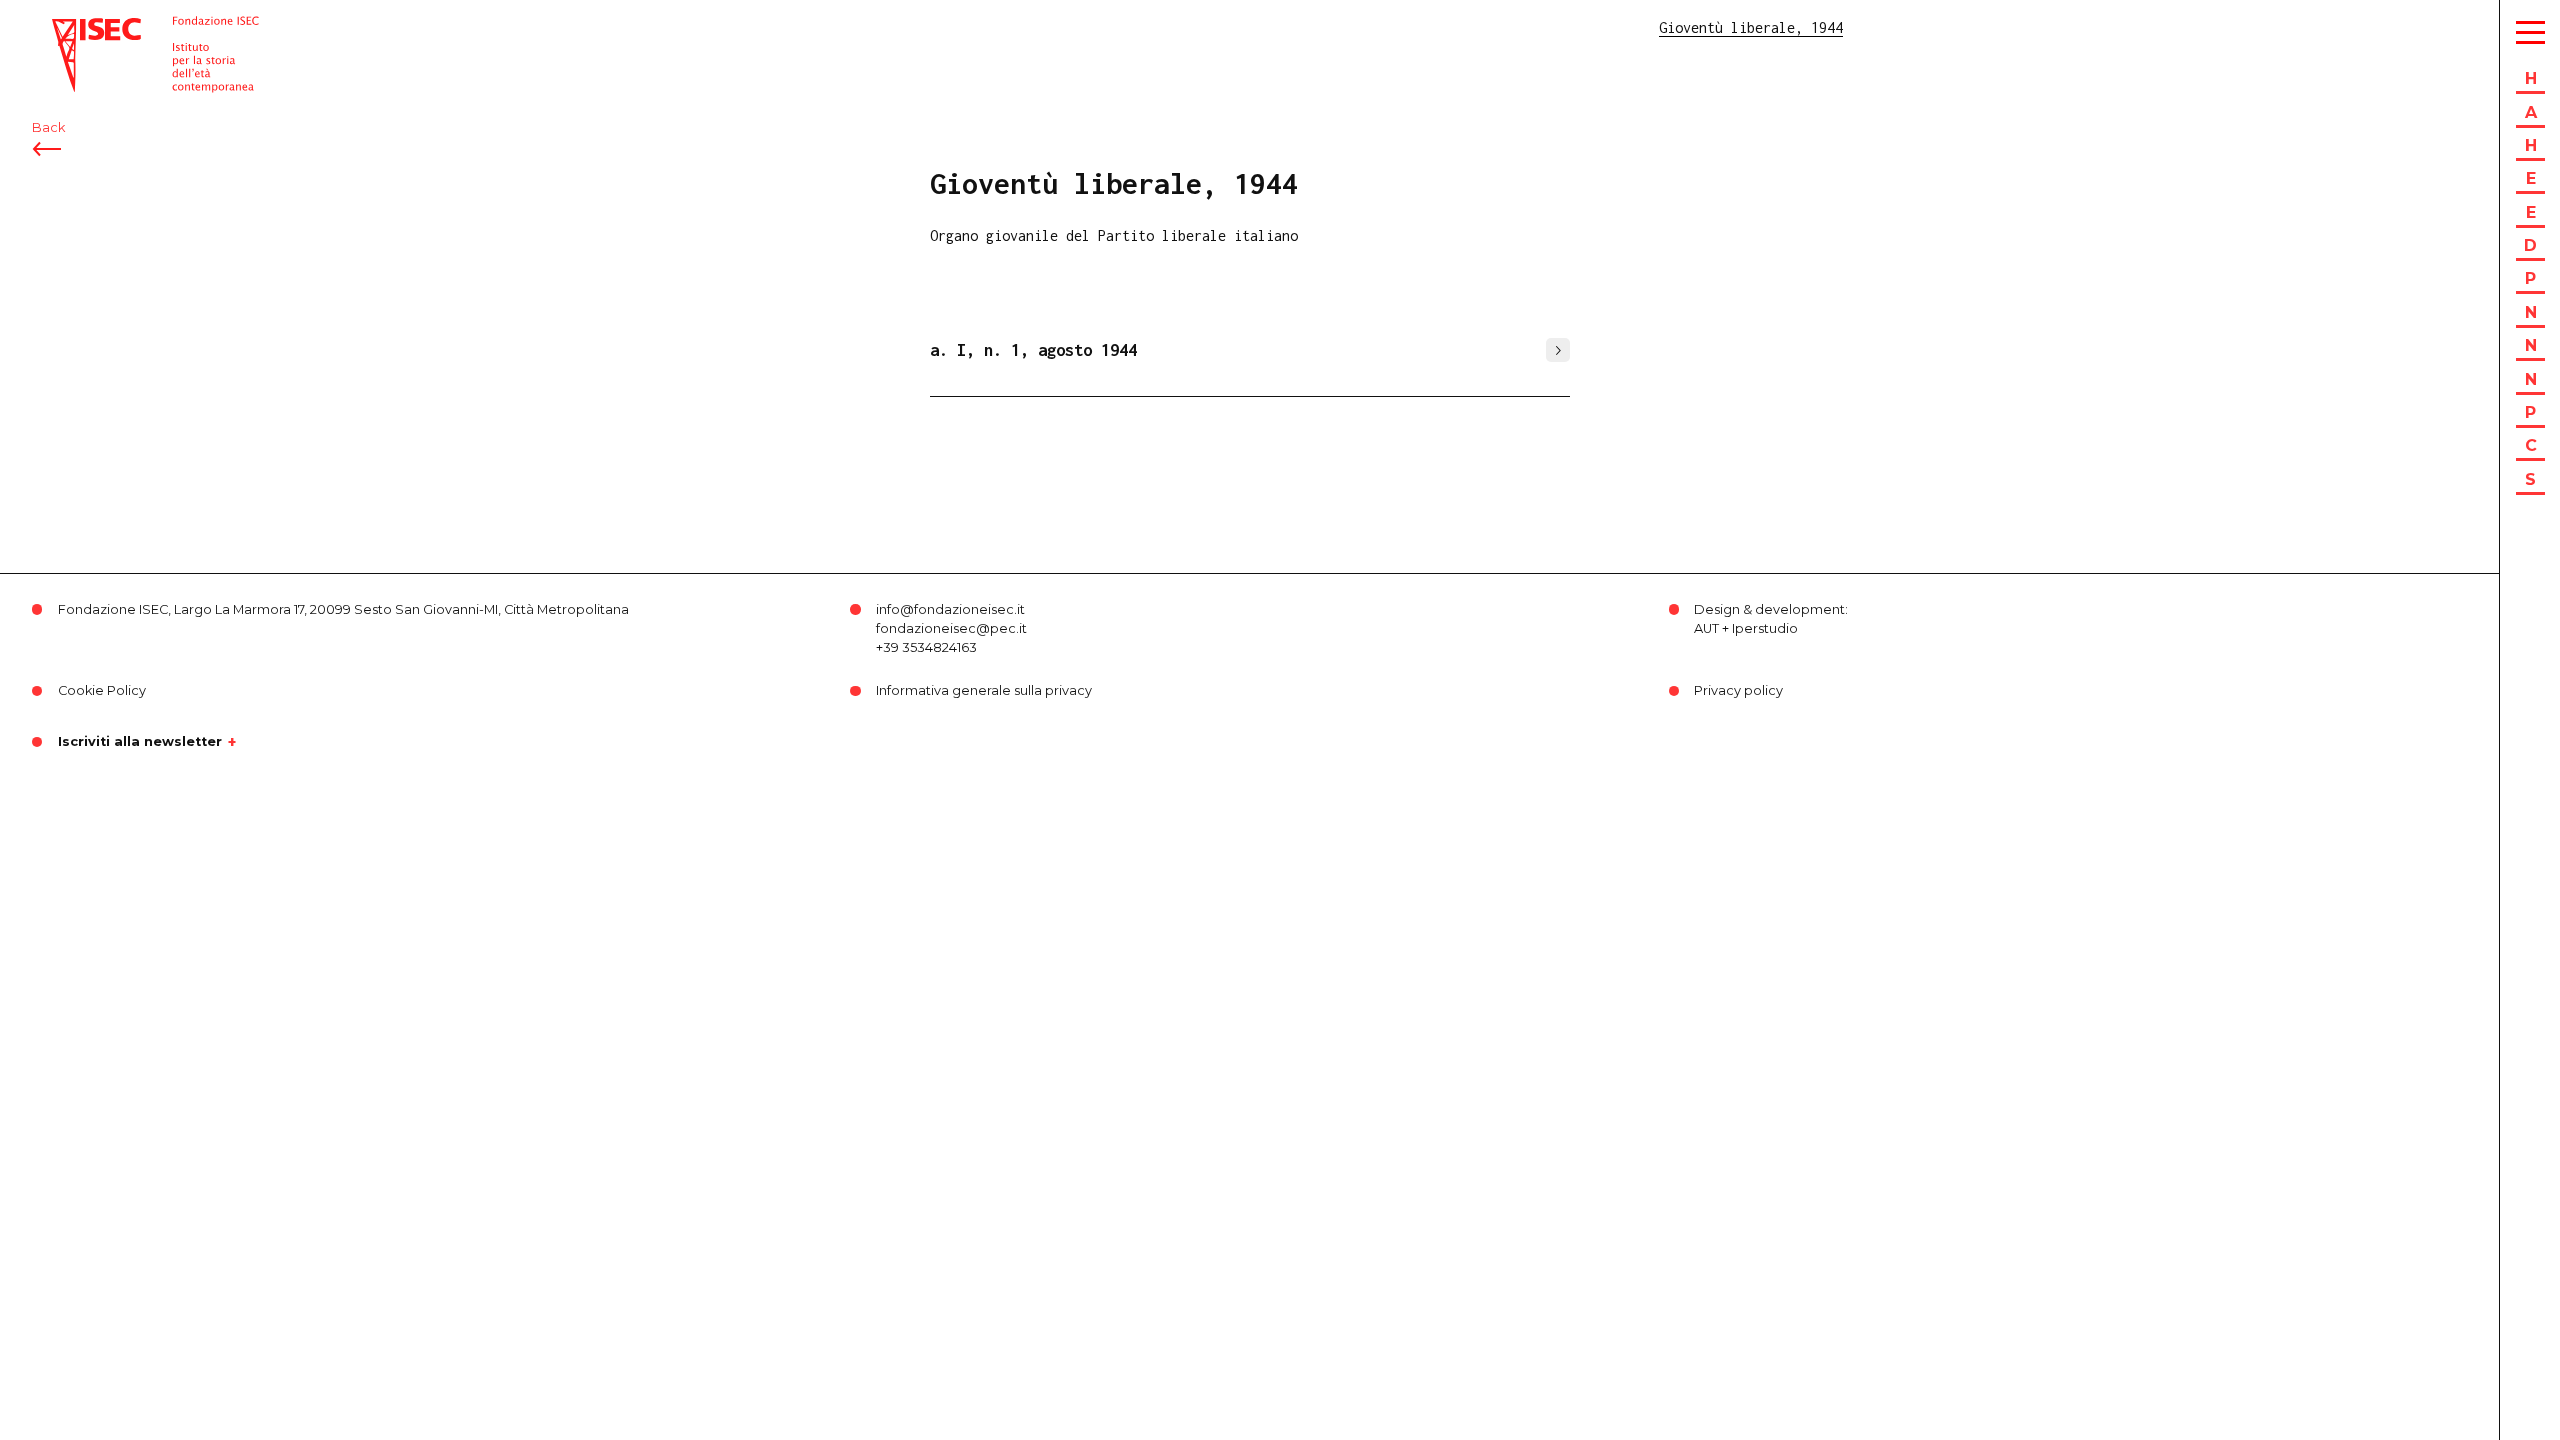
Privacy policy (1738, 690)
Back (48, 127)
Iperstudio (1765, 628)
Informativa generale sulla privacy (984, 690)
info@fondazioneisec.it (950, 609)
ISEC (68, 27)
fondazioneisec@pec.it (951, 628)
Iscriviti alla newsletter (140, 742)
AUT (1706, 628)
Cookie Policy (102, 690)
